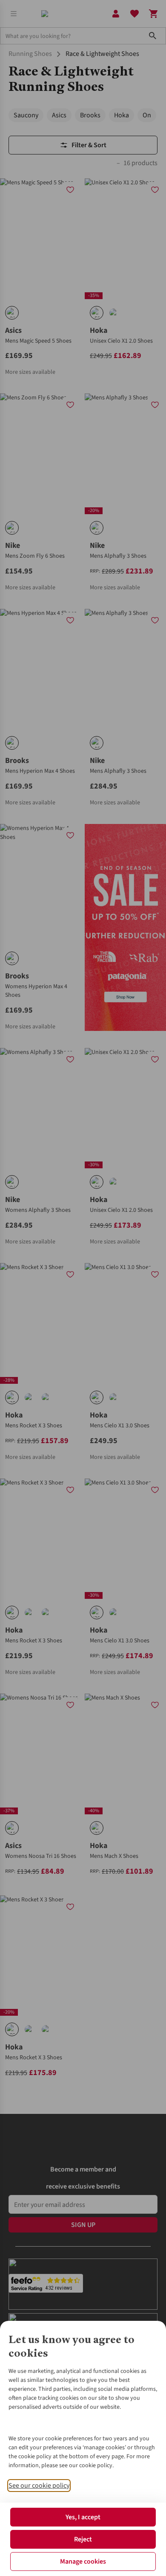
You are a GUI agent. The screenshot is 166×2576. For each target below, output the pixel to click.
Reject (83, 2539)
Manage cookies (83, 2561)
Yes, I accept (83, 2517)
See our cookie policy (39, 2486)
